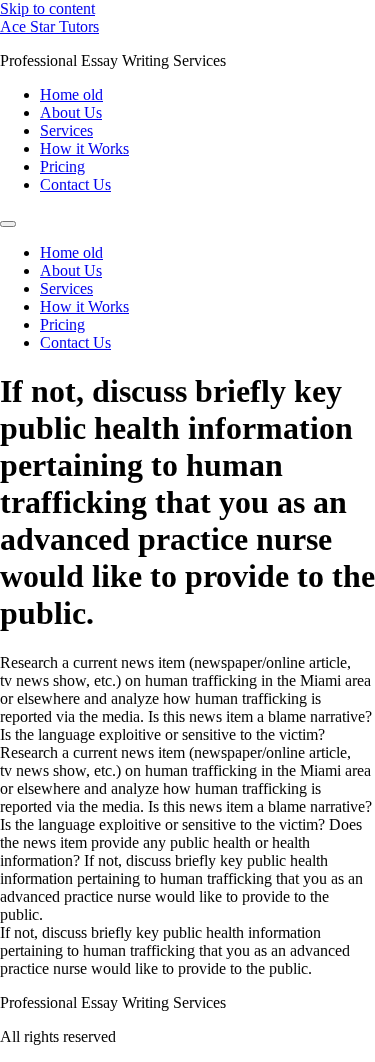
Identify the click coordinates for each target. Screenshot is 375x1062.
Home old (71, 94)
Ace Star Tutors (49, 26)
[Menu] (8, 224)
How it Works (84, 148)
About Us (71, 112)
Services (66, 130)
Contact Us (75, 184)
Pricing (62, 166)
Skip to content (47, 8)
